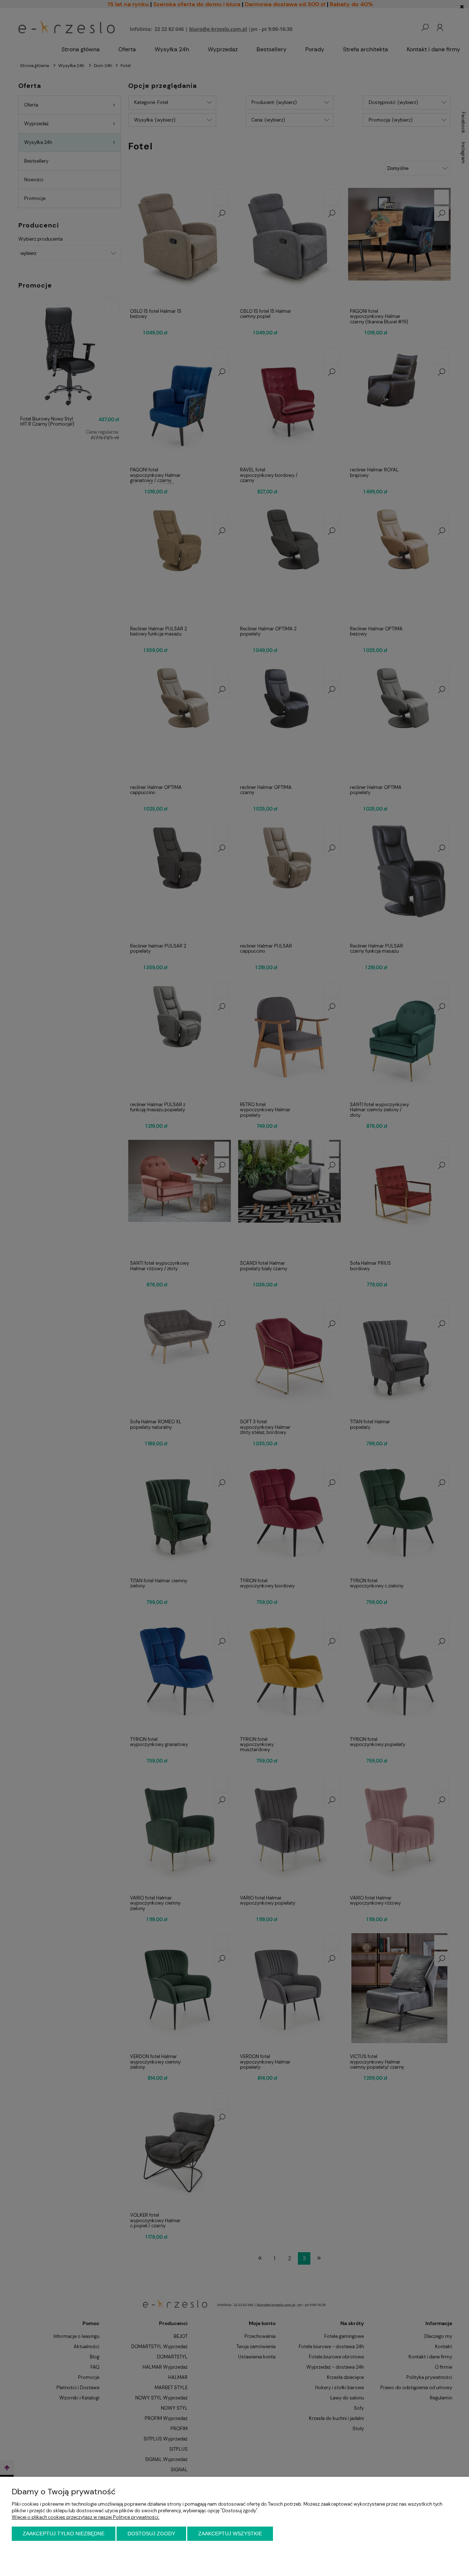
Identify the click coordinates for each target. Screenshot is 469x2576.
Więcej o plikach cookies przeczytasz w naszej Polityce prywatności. (86, 2517)
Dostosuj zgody (151, 2534)
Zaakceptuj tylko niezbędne (64, 2534)
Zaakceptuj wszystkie (230, 2534)
